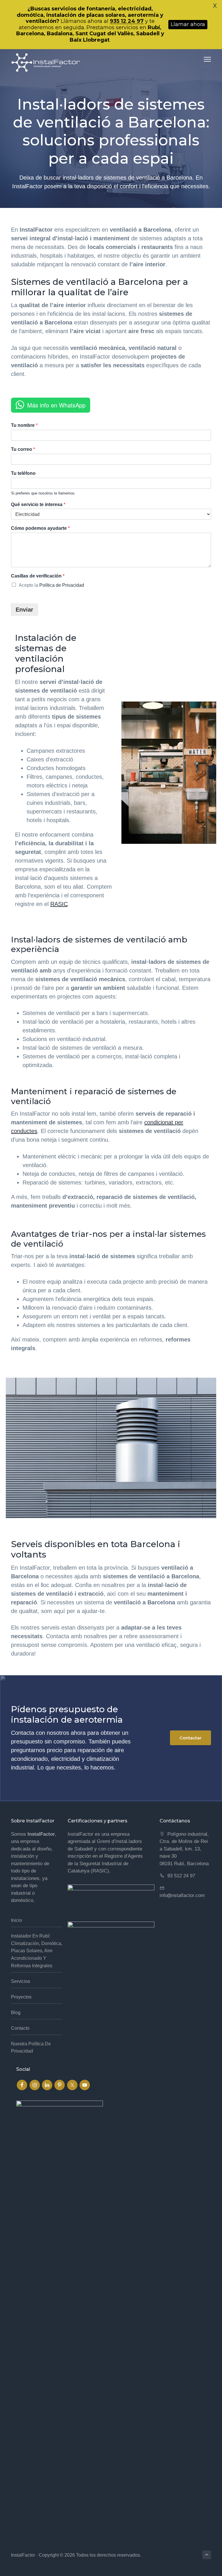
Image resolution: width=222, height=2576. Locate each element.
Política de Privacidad (62, 585)
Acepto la (51, 585)
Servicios (21, 1981)
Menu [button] (201, 59)
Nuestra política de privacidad (31, 2048)
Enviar (24, 610)
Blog (16, 2013)
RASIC (59, 904)
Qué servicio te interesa (38, 504)
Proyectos (21, 1997)
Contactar (190, 1738)
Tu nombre (24, 425)
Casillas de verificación (38, 576)
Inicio (16, 1920)
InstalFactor (23, 2555)
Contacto (20, 2028)
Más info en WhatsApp (56, 405)
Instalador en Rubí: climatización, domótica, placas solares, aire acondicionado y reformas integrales (37, 1951)
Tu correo (23, 449)
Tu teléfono (23, 473)
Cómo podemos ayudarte (40, 528)
